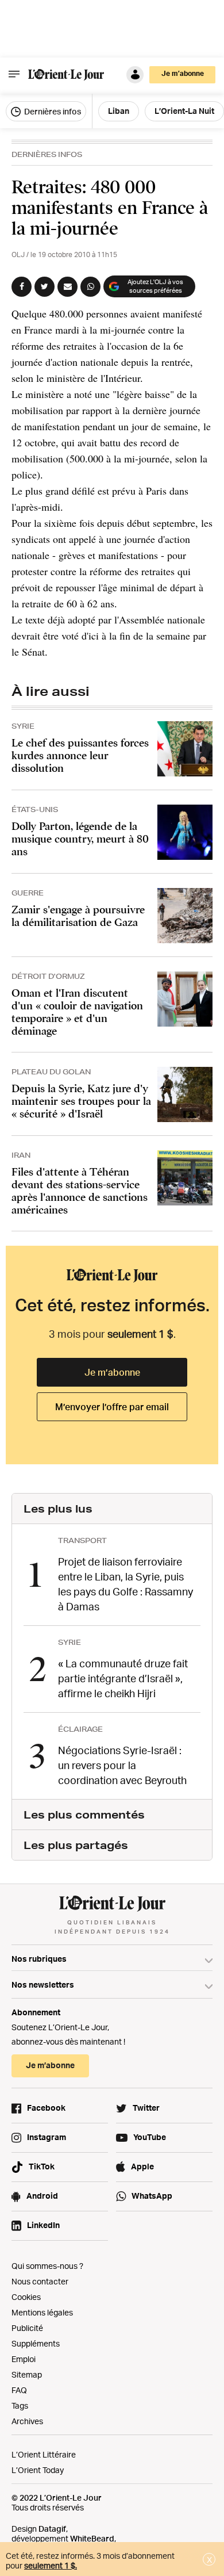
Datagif (52, 2529)
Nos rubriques (39, 1959)
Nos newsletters (43, 1984)
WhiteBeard (92, 2538)
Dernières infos (52, 111)
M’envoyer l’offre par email (112, 1407)
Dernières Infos (47, 154)
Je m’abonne (112, 1372)
